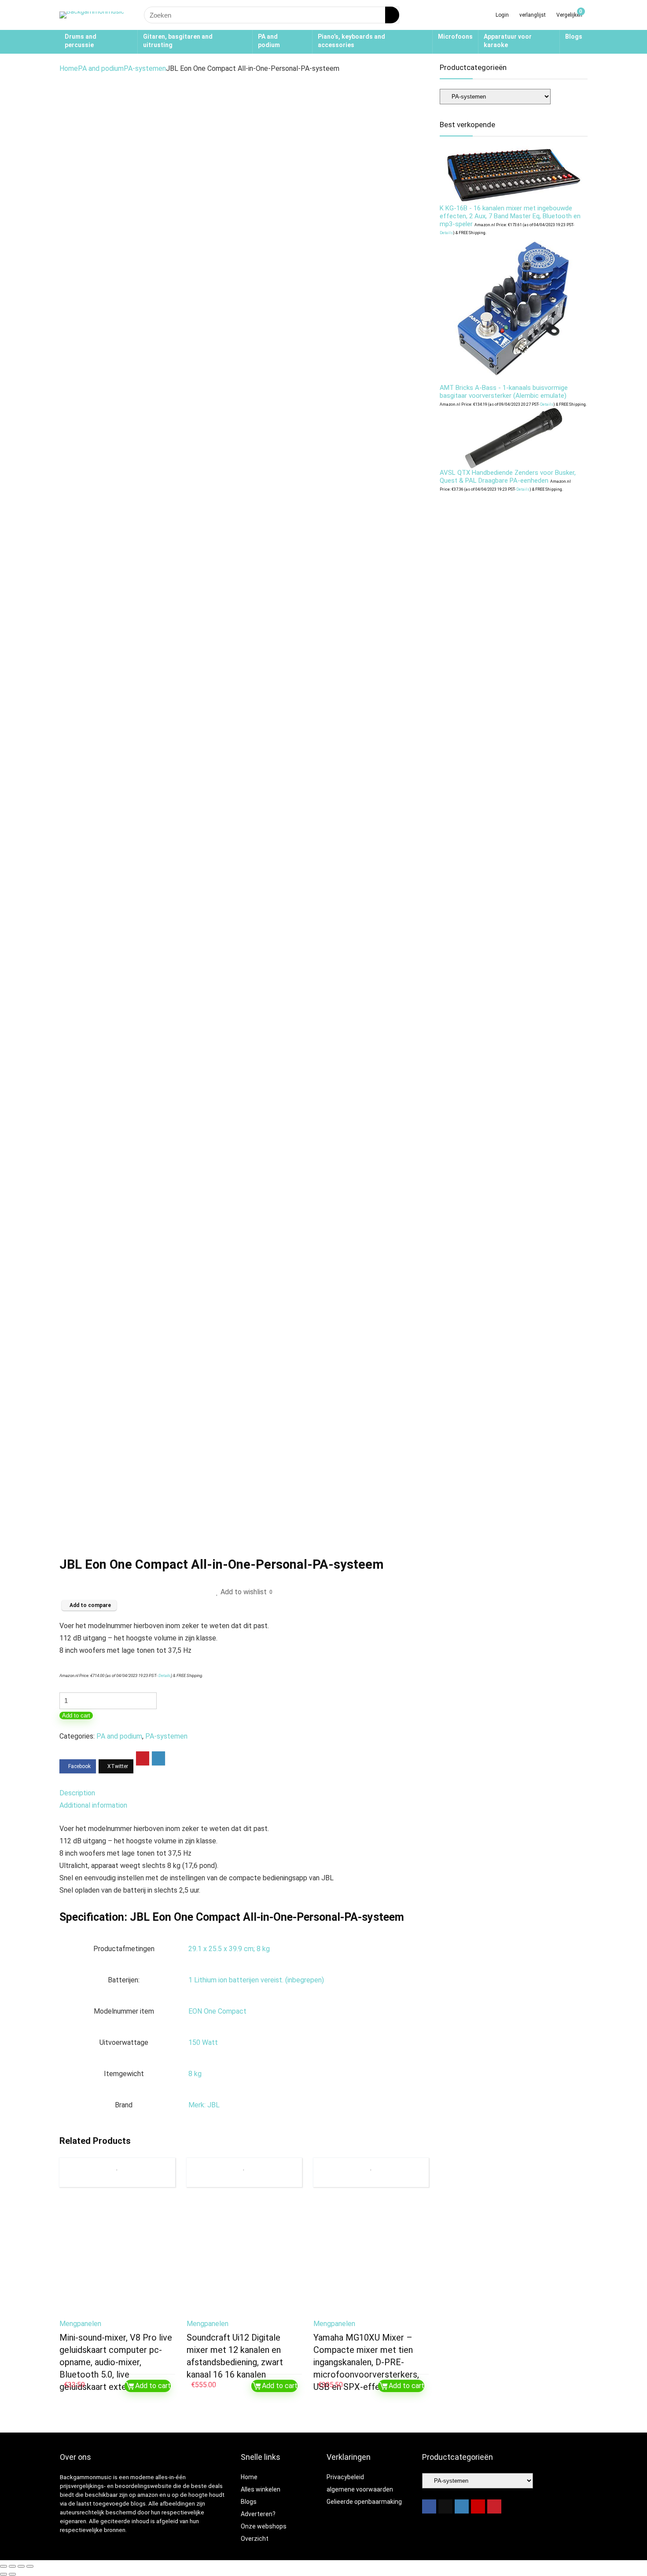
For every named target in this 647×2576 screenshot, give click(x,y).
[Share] (21, 2566)
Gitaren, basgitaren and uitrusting (178, 41)
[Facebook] (429, 2506)
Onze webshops (264, 2526)
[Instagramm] (462, 2506)
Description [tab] (77, 1793)
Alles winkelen (261, 2489)
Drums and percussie (81, 41)
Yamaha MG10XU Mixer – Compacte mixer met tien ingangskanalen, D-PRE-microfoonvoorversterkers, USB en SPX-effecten (366, 2362)
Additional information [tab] (93, 1805)
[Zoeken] (392, 15)
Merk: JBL (204, 2105)
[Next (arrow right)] (12, 2574)
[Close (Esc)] (30, 2566)
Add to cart (76, 1715)
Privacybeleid (345, 2477)
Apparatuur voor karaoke (508, 41)
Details (165, 1675)
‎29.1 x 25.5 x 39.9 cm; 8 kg (229, 1949)
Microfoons (455, 37)
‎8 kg (195, 2074)
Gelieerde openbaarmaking (364, 2502)
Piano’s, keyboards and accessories (351, 41)
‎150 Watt (203, 2042)
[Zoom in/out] (4, 2566)
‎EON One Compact (217, 2011)
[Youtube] (478, 2506)
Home (69, 68)
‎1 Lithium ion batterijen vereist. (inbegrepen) (256, 1980)
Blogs (574, 37)
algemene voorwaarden (360, 2489)
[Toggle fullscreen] (12, 2566)
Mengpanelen (80, 2324)
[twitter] (445, 2506)
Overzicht (255, 2539)
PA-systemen (145, 68)
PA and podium (269, 41)
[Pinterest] (494, 2506)
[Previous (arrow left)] (4, 2574)
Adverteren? (258, 2514)
